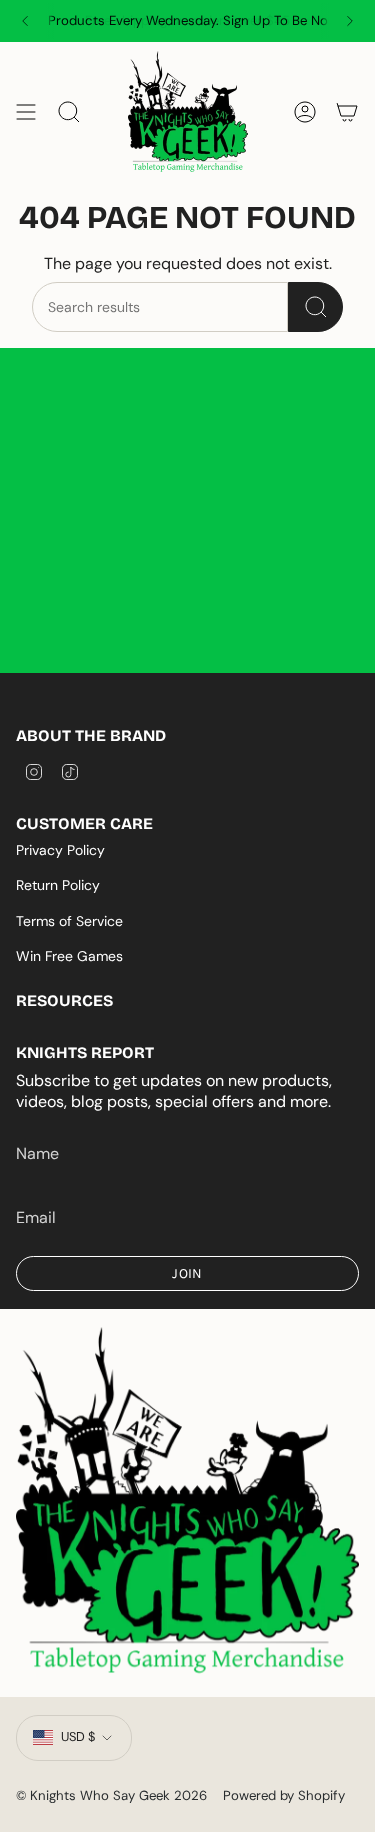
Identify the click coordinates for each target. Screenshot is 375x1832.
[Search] (315, 307)
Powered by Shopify (284, 1795)
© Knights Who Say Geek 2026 (111, 1795)
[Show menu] (26, 112)
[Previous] (25, 21)
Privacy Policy (60, 850)
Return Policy (58, 885)
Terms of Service (69, 921)
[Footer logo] (187, 1502)
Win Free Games (69, 956)
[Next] (350, 21)
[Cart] (347, 112)
